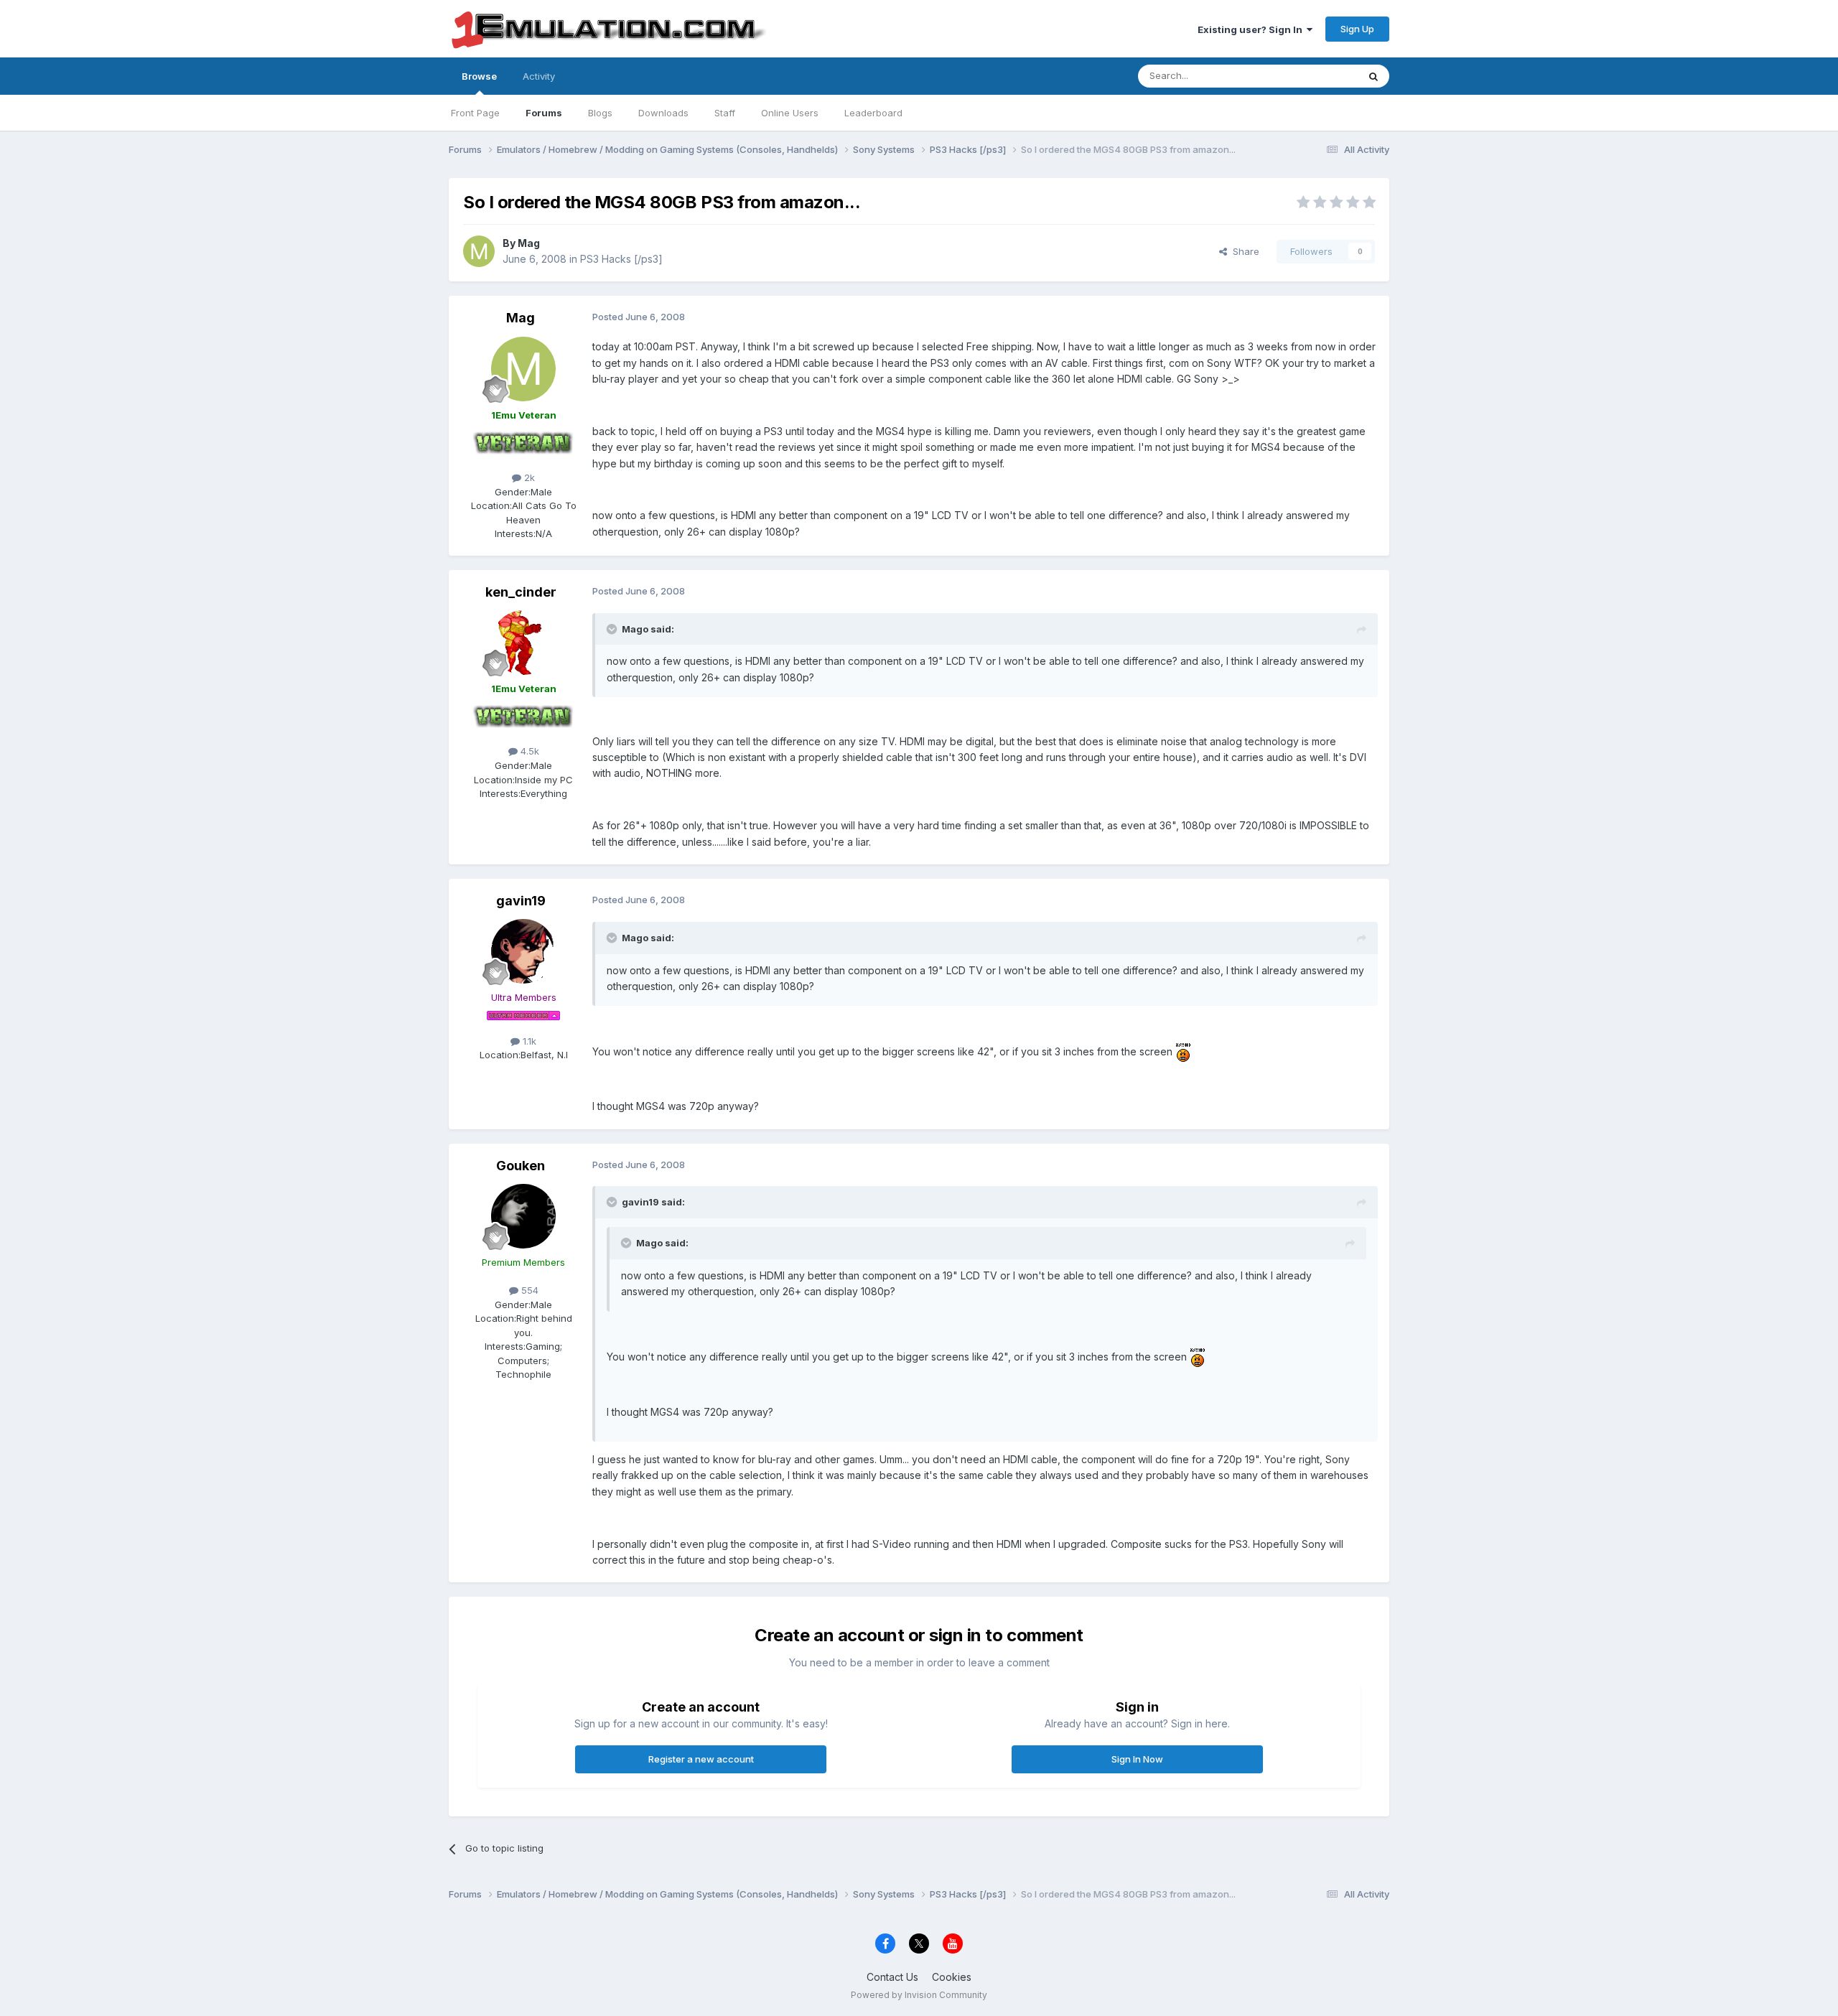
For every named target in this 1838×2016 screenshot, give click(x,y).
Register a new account (701, 1759)
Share (1243, 251)
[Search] (1373, 76)
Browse (479, 76)
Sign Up (1357, 29)
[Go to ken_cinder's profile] (523, 643)
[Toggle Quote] (613, 629)
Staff (725, 113)
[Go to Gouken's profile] (523, 1216)
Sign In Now (1137, 1759)
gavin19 (521, 901)
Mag (529, 243)
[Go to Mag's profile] (479, 251)
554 (528, 1290)
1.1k (528, 1041)
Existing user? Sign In (1252, 29)
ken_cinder (521, 592)
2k (528, 477)
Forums (544, 113)
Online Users (790, 113)
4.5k (528, 751)
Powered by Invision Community (919, 1995)
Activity (539, 76)
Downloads (663, 113)
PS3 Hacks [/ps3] (621, 259)
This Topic (1316, 76)
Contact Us (892, 1977)
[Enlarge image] (1183, 1051)
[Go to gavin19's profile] (523, 951)
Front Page (475, 113)
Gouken (521, 1166)
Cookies (952, 1977)
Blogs (600, 113)
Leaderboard (873, 113)
